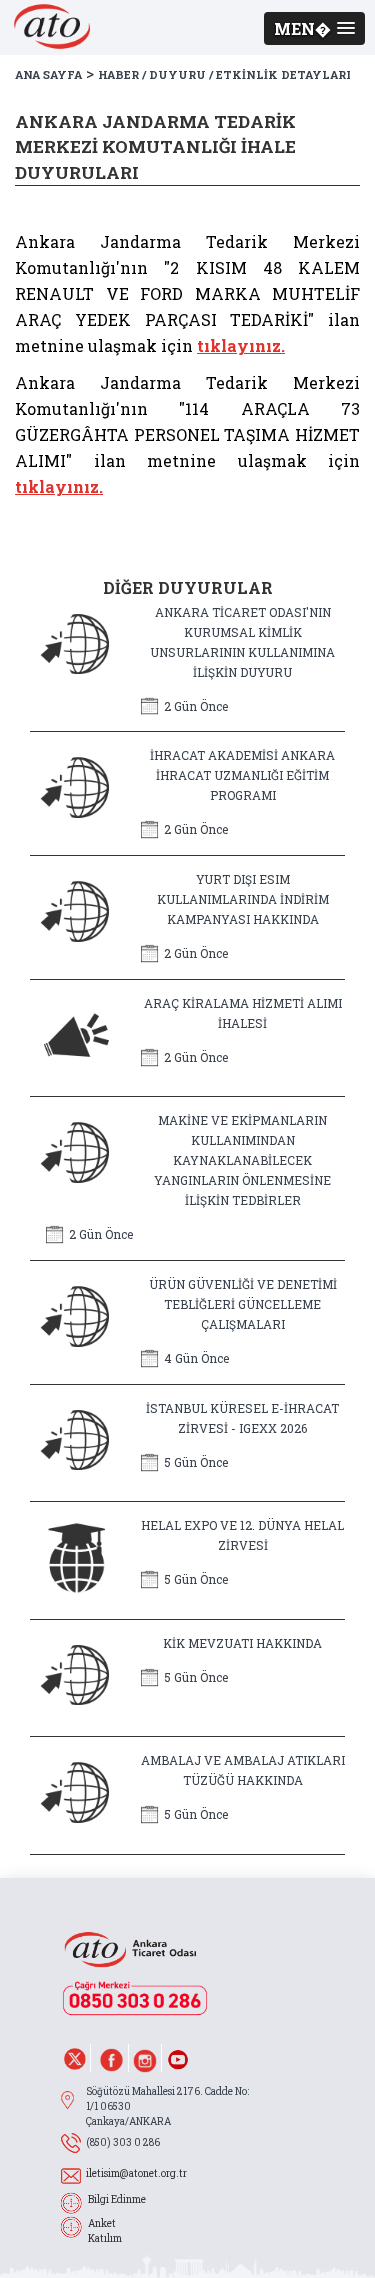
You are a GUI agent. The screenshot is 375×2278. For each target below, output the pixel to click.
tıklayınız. (241, 345)
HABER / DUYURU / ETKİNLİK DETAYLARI (224, 74)
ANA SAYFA (48, 74)
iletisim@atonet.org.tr (136, 2173)
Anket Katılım (105, 2231)
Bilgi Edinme (117, 2199)
